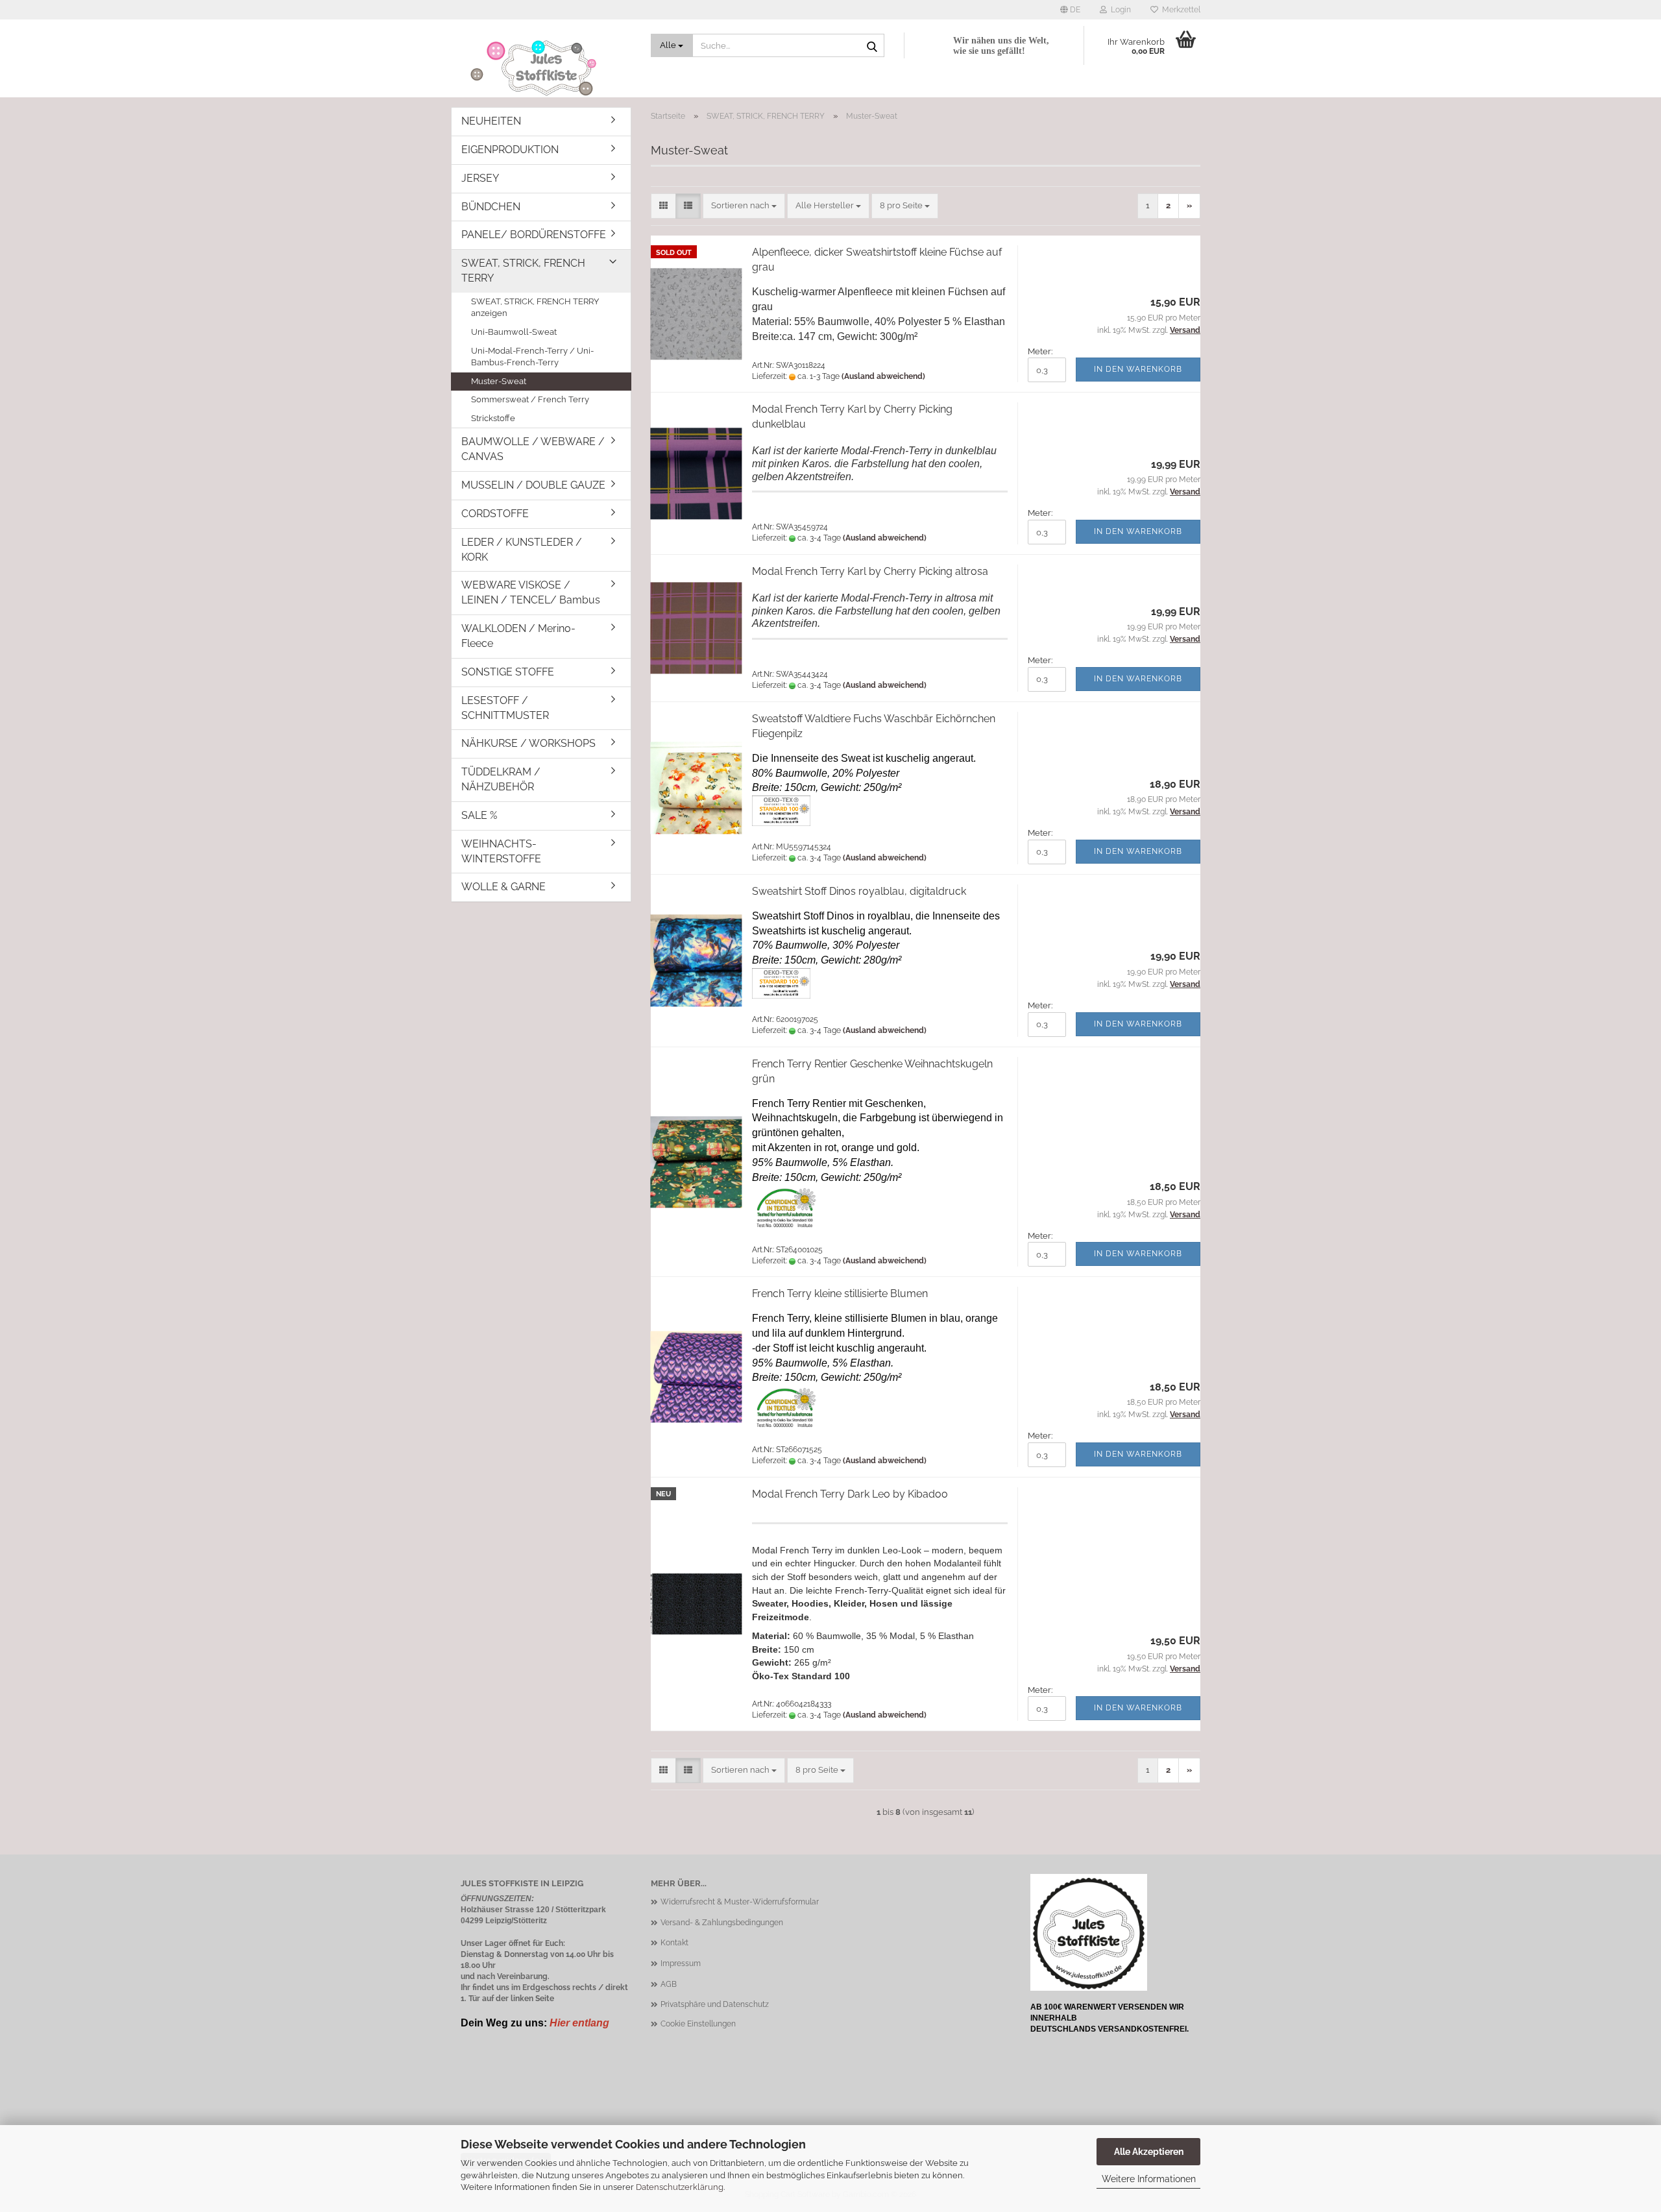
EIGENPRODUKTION (510, 150)
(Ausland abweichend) (883, 376)
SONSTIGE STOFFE (508, 672)
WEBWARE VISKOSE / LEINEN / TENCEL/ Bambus (531, 592)
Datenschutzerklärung (680, 2187)
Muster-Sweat (499, 381)
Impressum (681, 1963)
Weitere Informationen (1149, 2179)
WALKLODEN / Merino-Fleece (518, 636)
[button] (1070, 10)
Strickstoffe (493, 418)
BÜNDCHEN (491, 207)
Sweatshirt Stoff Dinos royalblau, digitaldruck (859, 891)
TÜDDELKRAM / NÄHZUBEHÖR (501, 779)
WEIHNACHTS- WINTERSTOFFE (501, 851)
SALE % (479, 815)
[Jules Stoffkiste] (546, 68)
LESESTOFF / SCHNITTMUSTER (505, 708)
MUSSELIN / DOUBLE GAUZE (533, 485)
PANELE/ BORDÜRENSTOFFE (534, 235)
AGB (669, 1984)
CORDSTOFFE (495, 514)
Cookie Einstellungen (698, 2024)
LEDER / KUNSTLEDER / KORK (522, 550)
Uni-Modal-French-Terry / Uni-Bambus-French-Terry (532, 357)
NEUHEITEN (491, 121)
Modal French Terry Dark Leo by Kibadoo (850, 1494)
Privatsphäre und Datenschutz (715, 2004)
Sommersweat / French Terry (530, 399)
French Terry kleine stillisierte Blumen (840, 1294)
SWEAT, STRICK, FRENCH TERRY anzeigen (535, 308)
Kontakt (674, 1943)
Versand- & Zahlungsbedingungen (722, 1923)
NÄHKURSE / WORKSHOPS (528, 743)
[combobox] (744, 206)
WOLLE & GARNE (503, 887)
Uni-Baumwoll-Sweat (514, 332)
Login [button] (1119, 10)
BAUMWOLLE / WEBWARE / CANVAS (533, 449)
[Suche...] (872, 46)
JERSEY (480, 178)
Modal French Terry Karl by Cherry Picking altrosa (870, 571)
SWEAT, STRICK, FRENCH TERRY (523, 271)
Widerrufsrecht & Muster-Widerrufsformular (740, 1902)
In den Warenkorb (1138, 369)
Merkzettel (1179, 10)
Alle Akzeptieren (1149, 2152)
